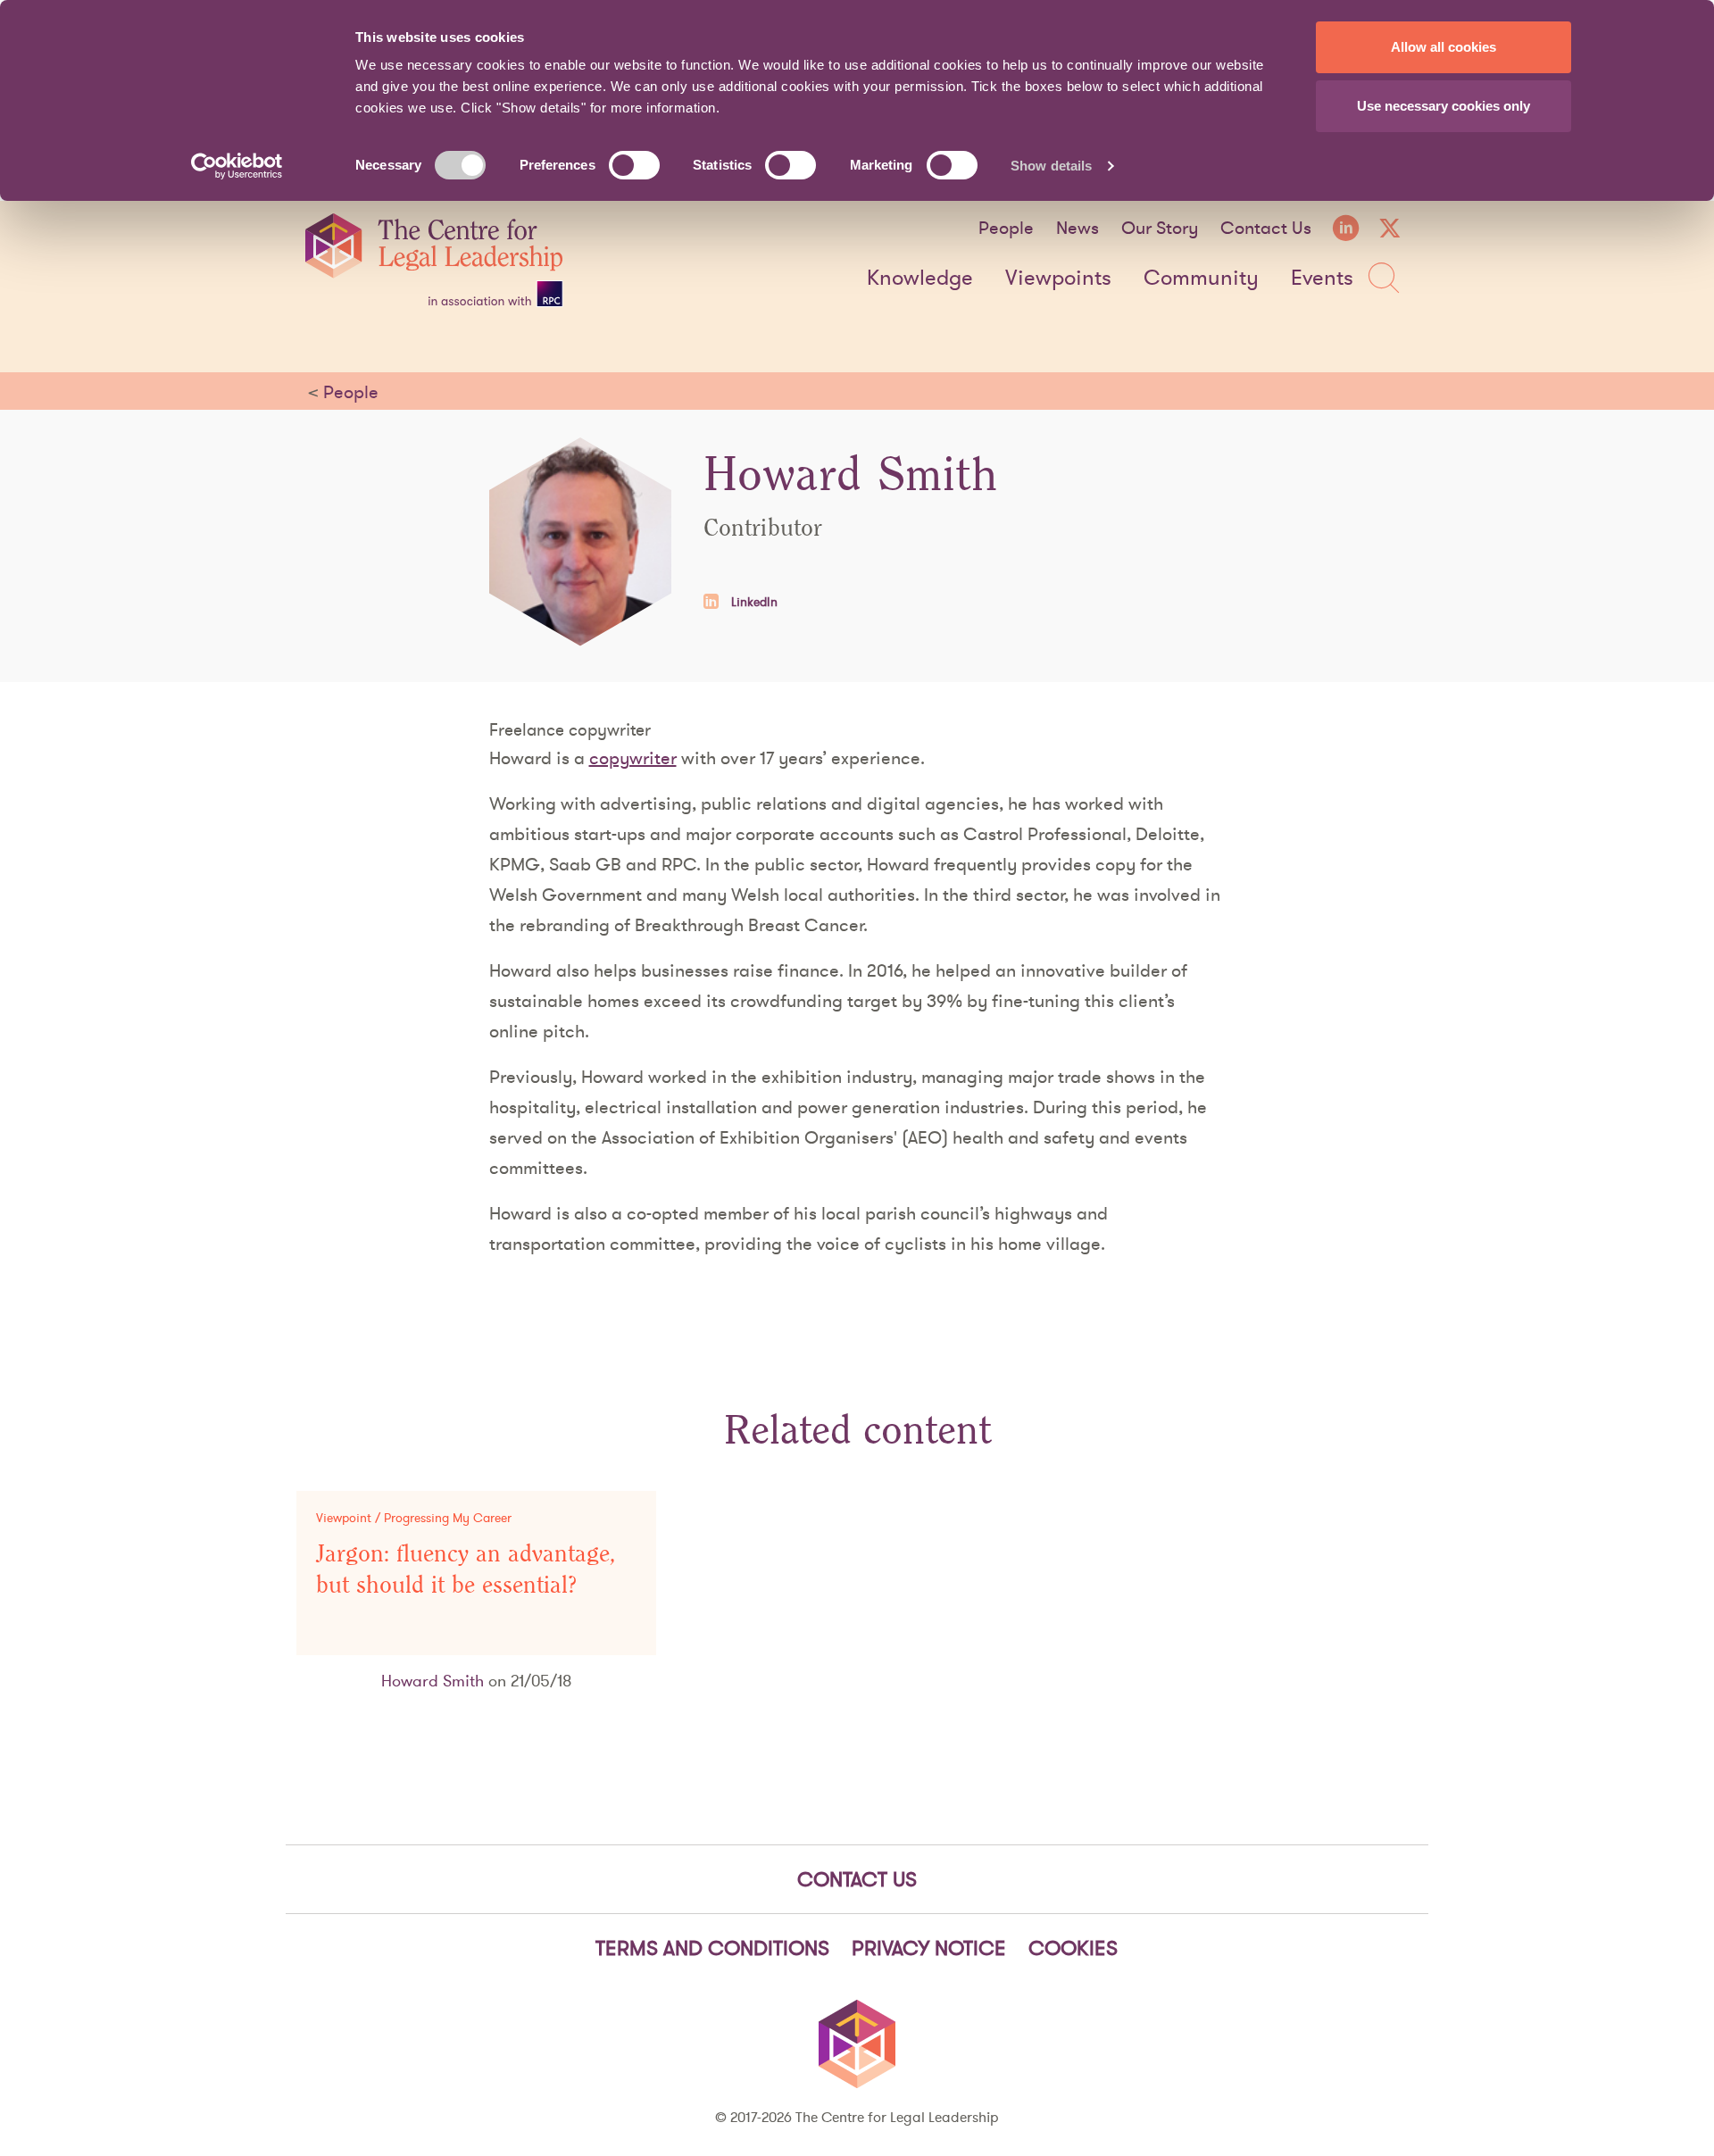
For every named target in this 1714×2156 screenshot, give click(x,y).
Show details (1051, 166)
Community (1201, 279)
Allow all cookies (1444, 47)
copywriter (633, 758)
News (1077, 228)
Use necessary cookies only (1444, 106)
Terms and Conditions (712, 1948)
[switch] (634, 165)
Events (1322, 279)
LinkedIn (753, 602)
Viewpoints (1058, 279)
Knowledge (920, 279)
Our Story (1160, 228)
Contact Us (1266, 228)
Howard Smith (433, 1681)
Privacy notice (929, 1948)
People (1006, 228)
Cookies (1073, 1948)
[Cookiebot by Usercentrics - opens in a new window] (237, 166)
